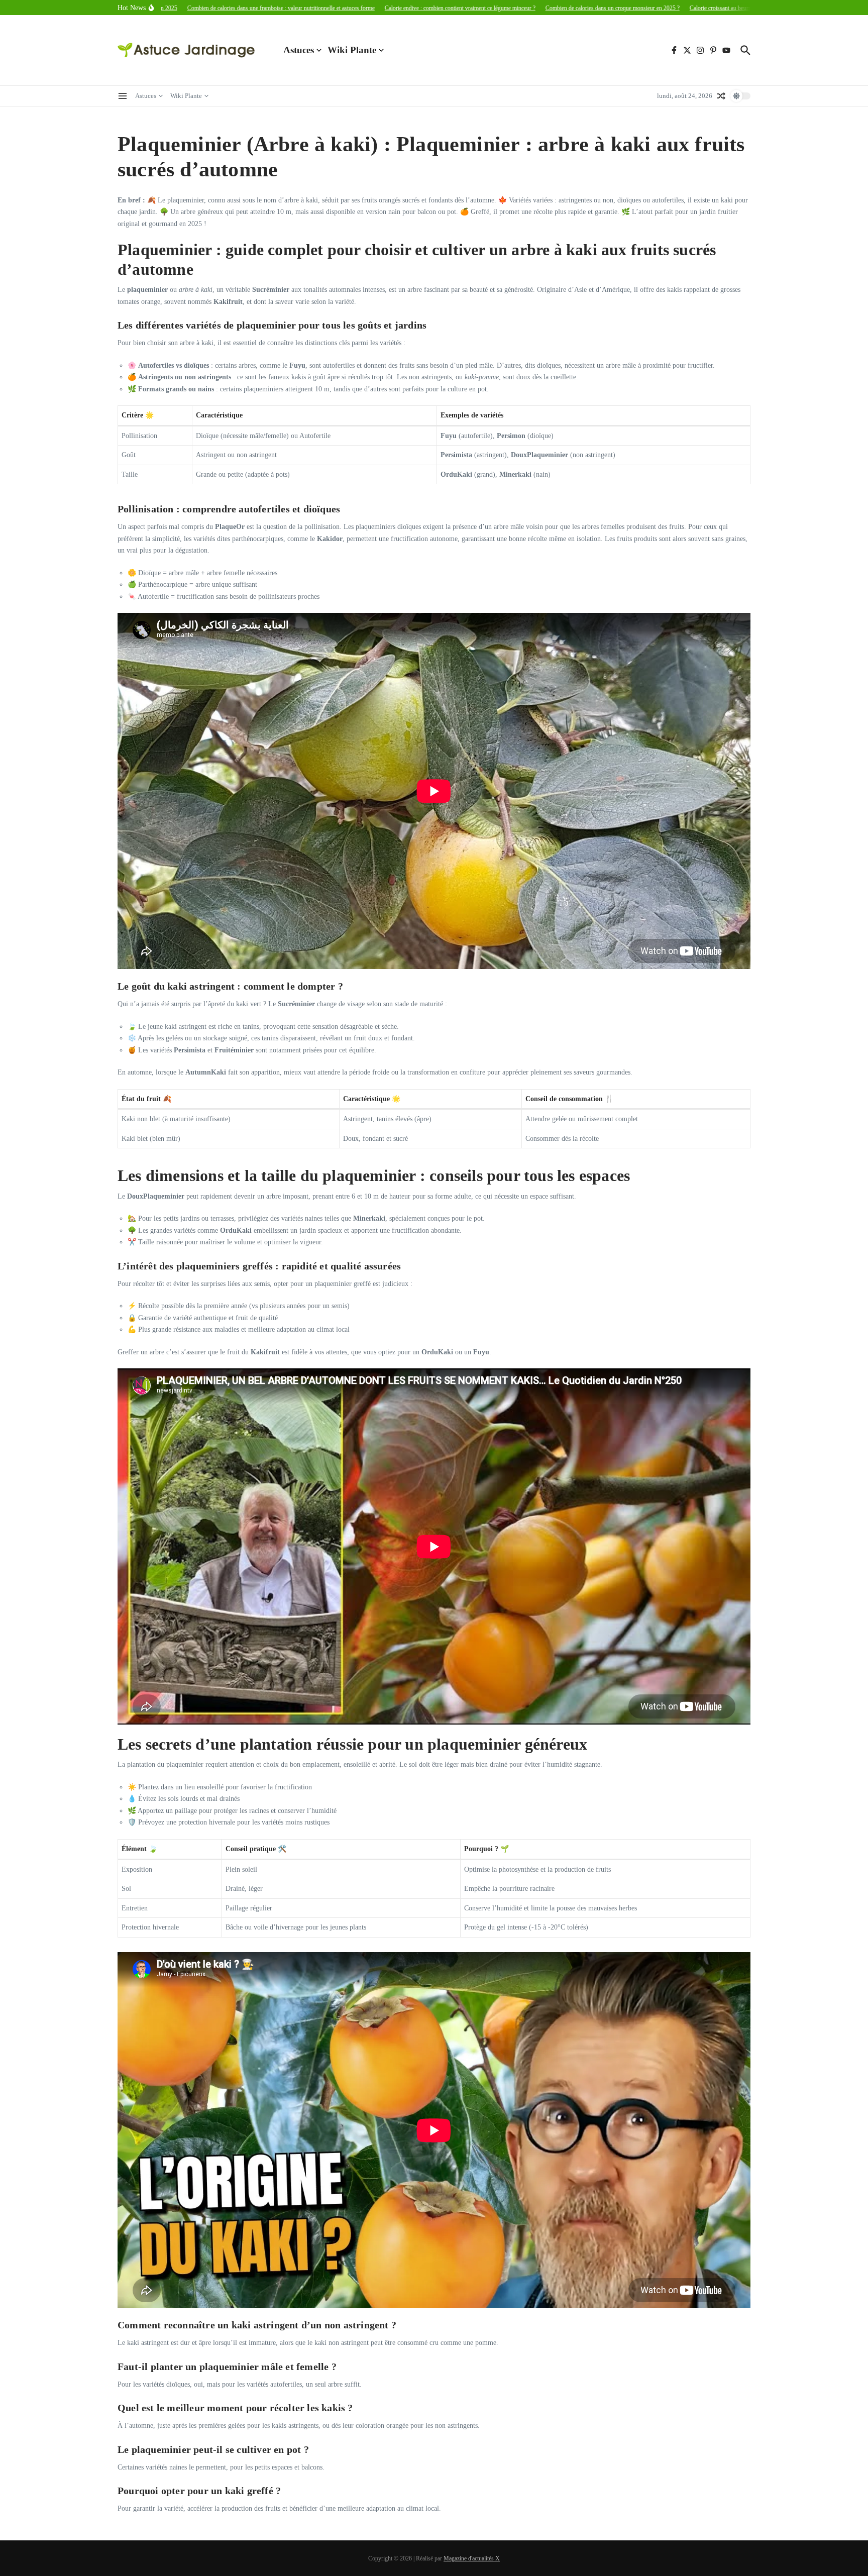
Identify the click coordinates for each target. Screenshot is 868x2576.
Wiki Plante (352, 50)
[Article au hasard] (721, 96)
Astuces (299, 50)
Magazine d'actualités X (472, 2558)
